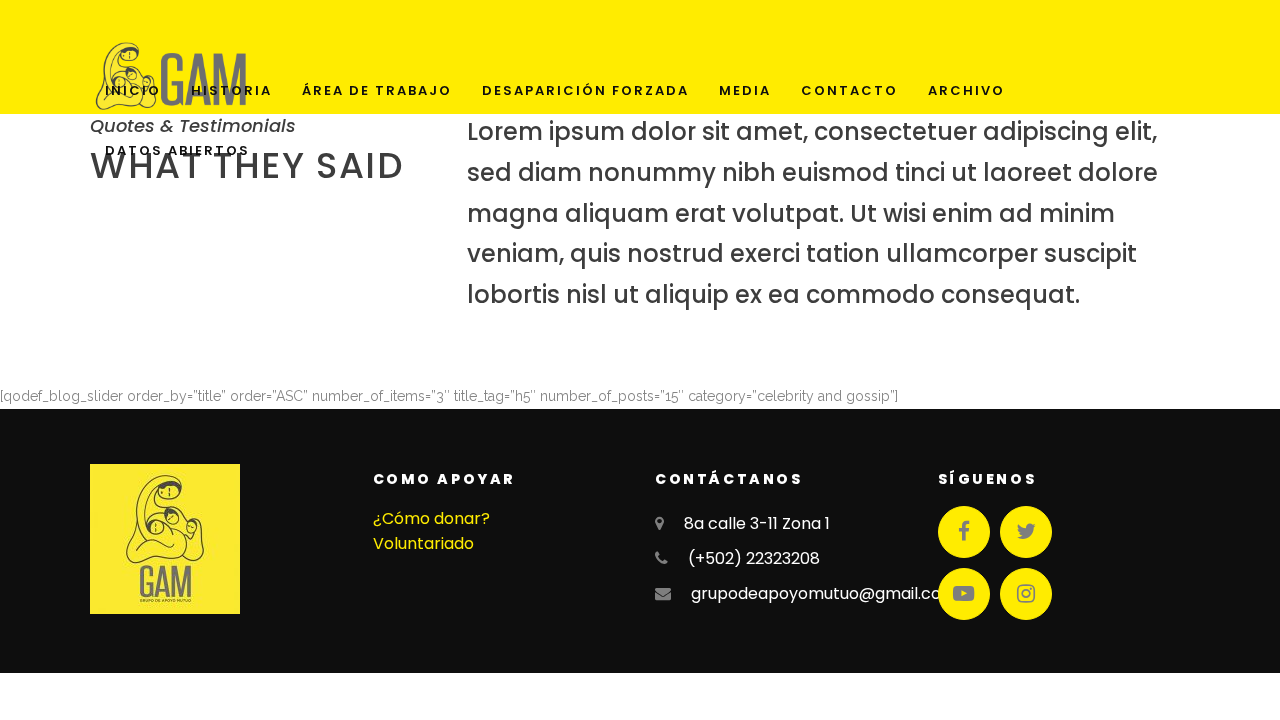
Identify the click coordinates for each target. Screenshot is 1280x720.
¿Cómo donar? (431, 518)
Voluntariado (423, 543)
